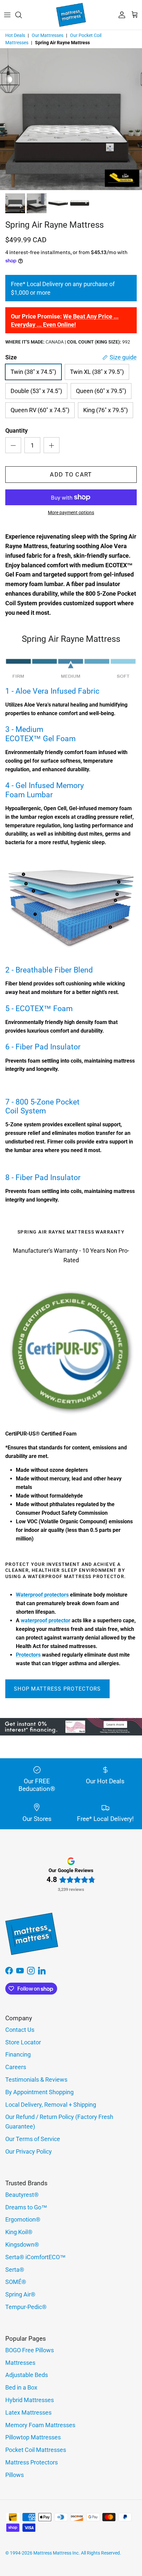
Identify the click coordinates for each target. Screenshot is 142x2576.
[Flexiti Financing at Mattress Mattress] (71, 1733)
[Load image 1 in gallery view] (71, 119)
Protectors (28, 1655)
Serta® (15, 2270)
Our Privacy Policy (29, 2151)
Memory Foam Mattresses (40, 2425)
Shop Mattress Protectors (57, 1689)
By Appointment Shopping (39, 2092)
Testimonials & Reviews (36, 2080)
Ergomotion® (23, 2219)
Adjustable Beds (27, 2375)
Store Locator (23, 2042)
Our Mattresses (48, 35)
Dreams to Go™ (26, 2207)
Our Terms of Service (33, 2139)
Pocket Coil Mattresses (36, 2450)
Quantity (17, 430)
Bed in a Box (21, 2387)
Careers (16, 2067)
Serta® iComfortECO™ (35, 2257)
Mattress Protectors (32, 2462)
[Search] (22, 15)
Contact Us (20, 2030)
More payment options (71, 512)
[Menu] (7, 15)
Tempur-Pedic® (26, 2307)
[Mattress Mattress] (71, 15)
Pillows (15, 2475)
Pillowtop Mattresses (33, 2437)
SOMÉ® (16, 2282)
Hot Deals (15, 35)
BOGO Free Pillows (30, 2350)
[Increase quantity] (52, 445)
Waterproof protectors (42, 1595)
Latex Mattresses (28, 2412)
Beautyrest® (22, 2195)
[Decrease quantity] (13, 445)
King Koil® (19, 2232)
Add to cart (71, 474)
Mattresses (20, 2363)
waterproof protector (46, 1620)
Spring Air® (20, 2294)
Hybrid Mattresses (30, 2400)
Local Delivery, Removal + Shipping (51, 2105)
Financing (18, 2054)
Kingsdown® (22, 2245)
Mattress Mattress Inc (56, 2553)
